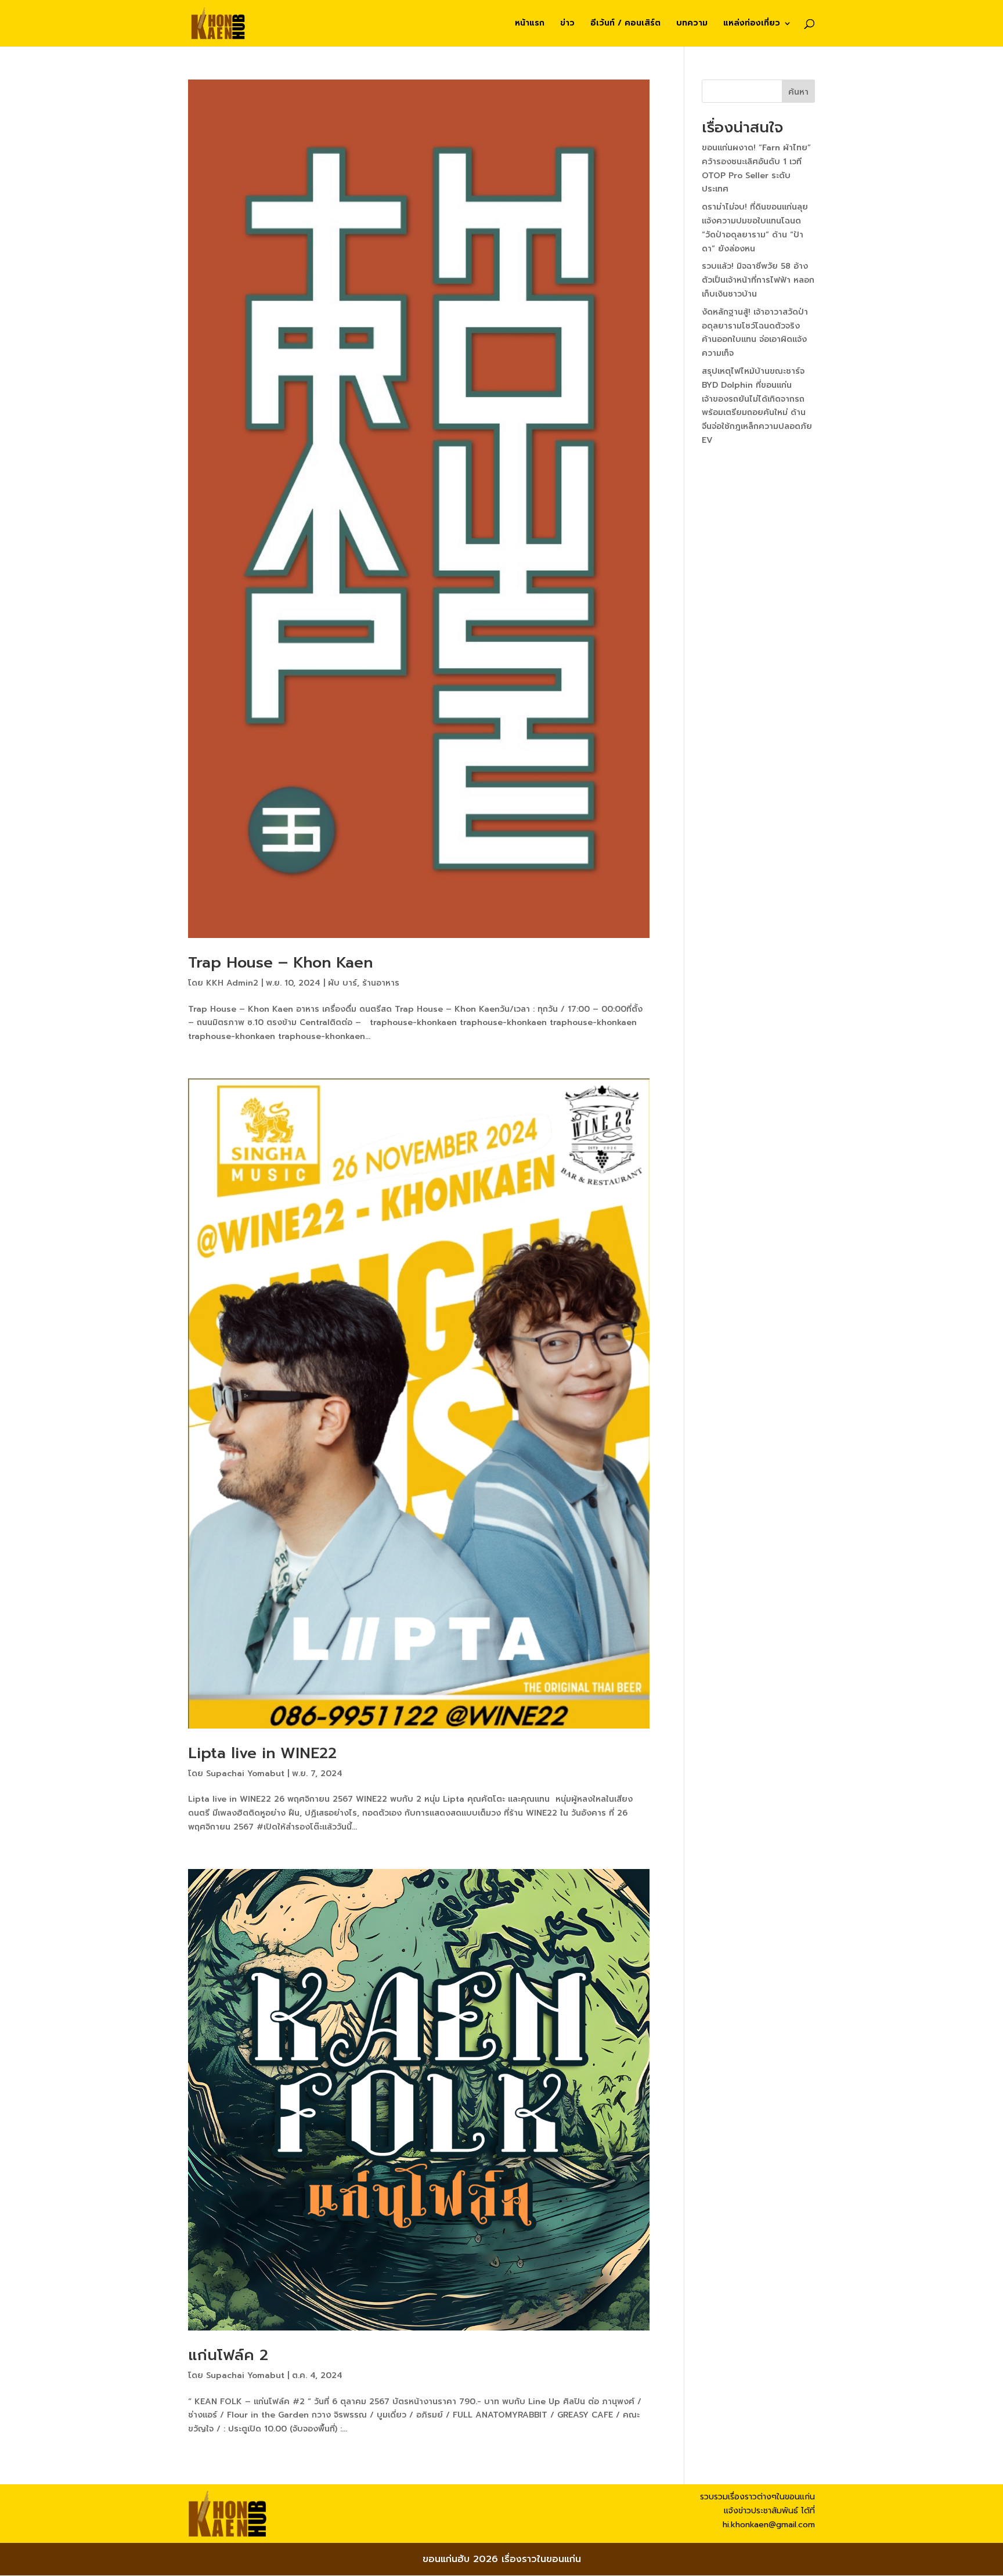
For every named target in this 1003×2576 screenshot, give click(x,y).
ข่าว (567, 24)
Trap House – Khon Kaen (280, 963)
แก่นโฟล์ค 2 (228, 2355)
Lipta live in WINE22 (262, 1753)
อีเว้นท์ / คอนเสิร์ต (625, 24)
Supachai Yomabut (245, 1774)
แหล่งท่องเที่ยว (752, 24)
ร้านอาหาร (381, 983)
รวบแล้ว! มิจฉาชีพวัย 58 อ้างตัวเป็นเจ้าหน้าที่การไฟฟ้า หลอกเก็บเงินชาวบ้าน (758, 280)
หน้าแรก (530, 24)
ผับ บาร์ (342, 983)
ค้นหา (798, 92)
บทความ (692, 24)
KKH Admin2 (232, 983)
